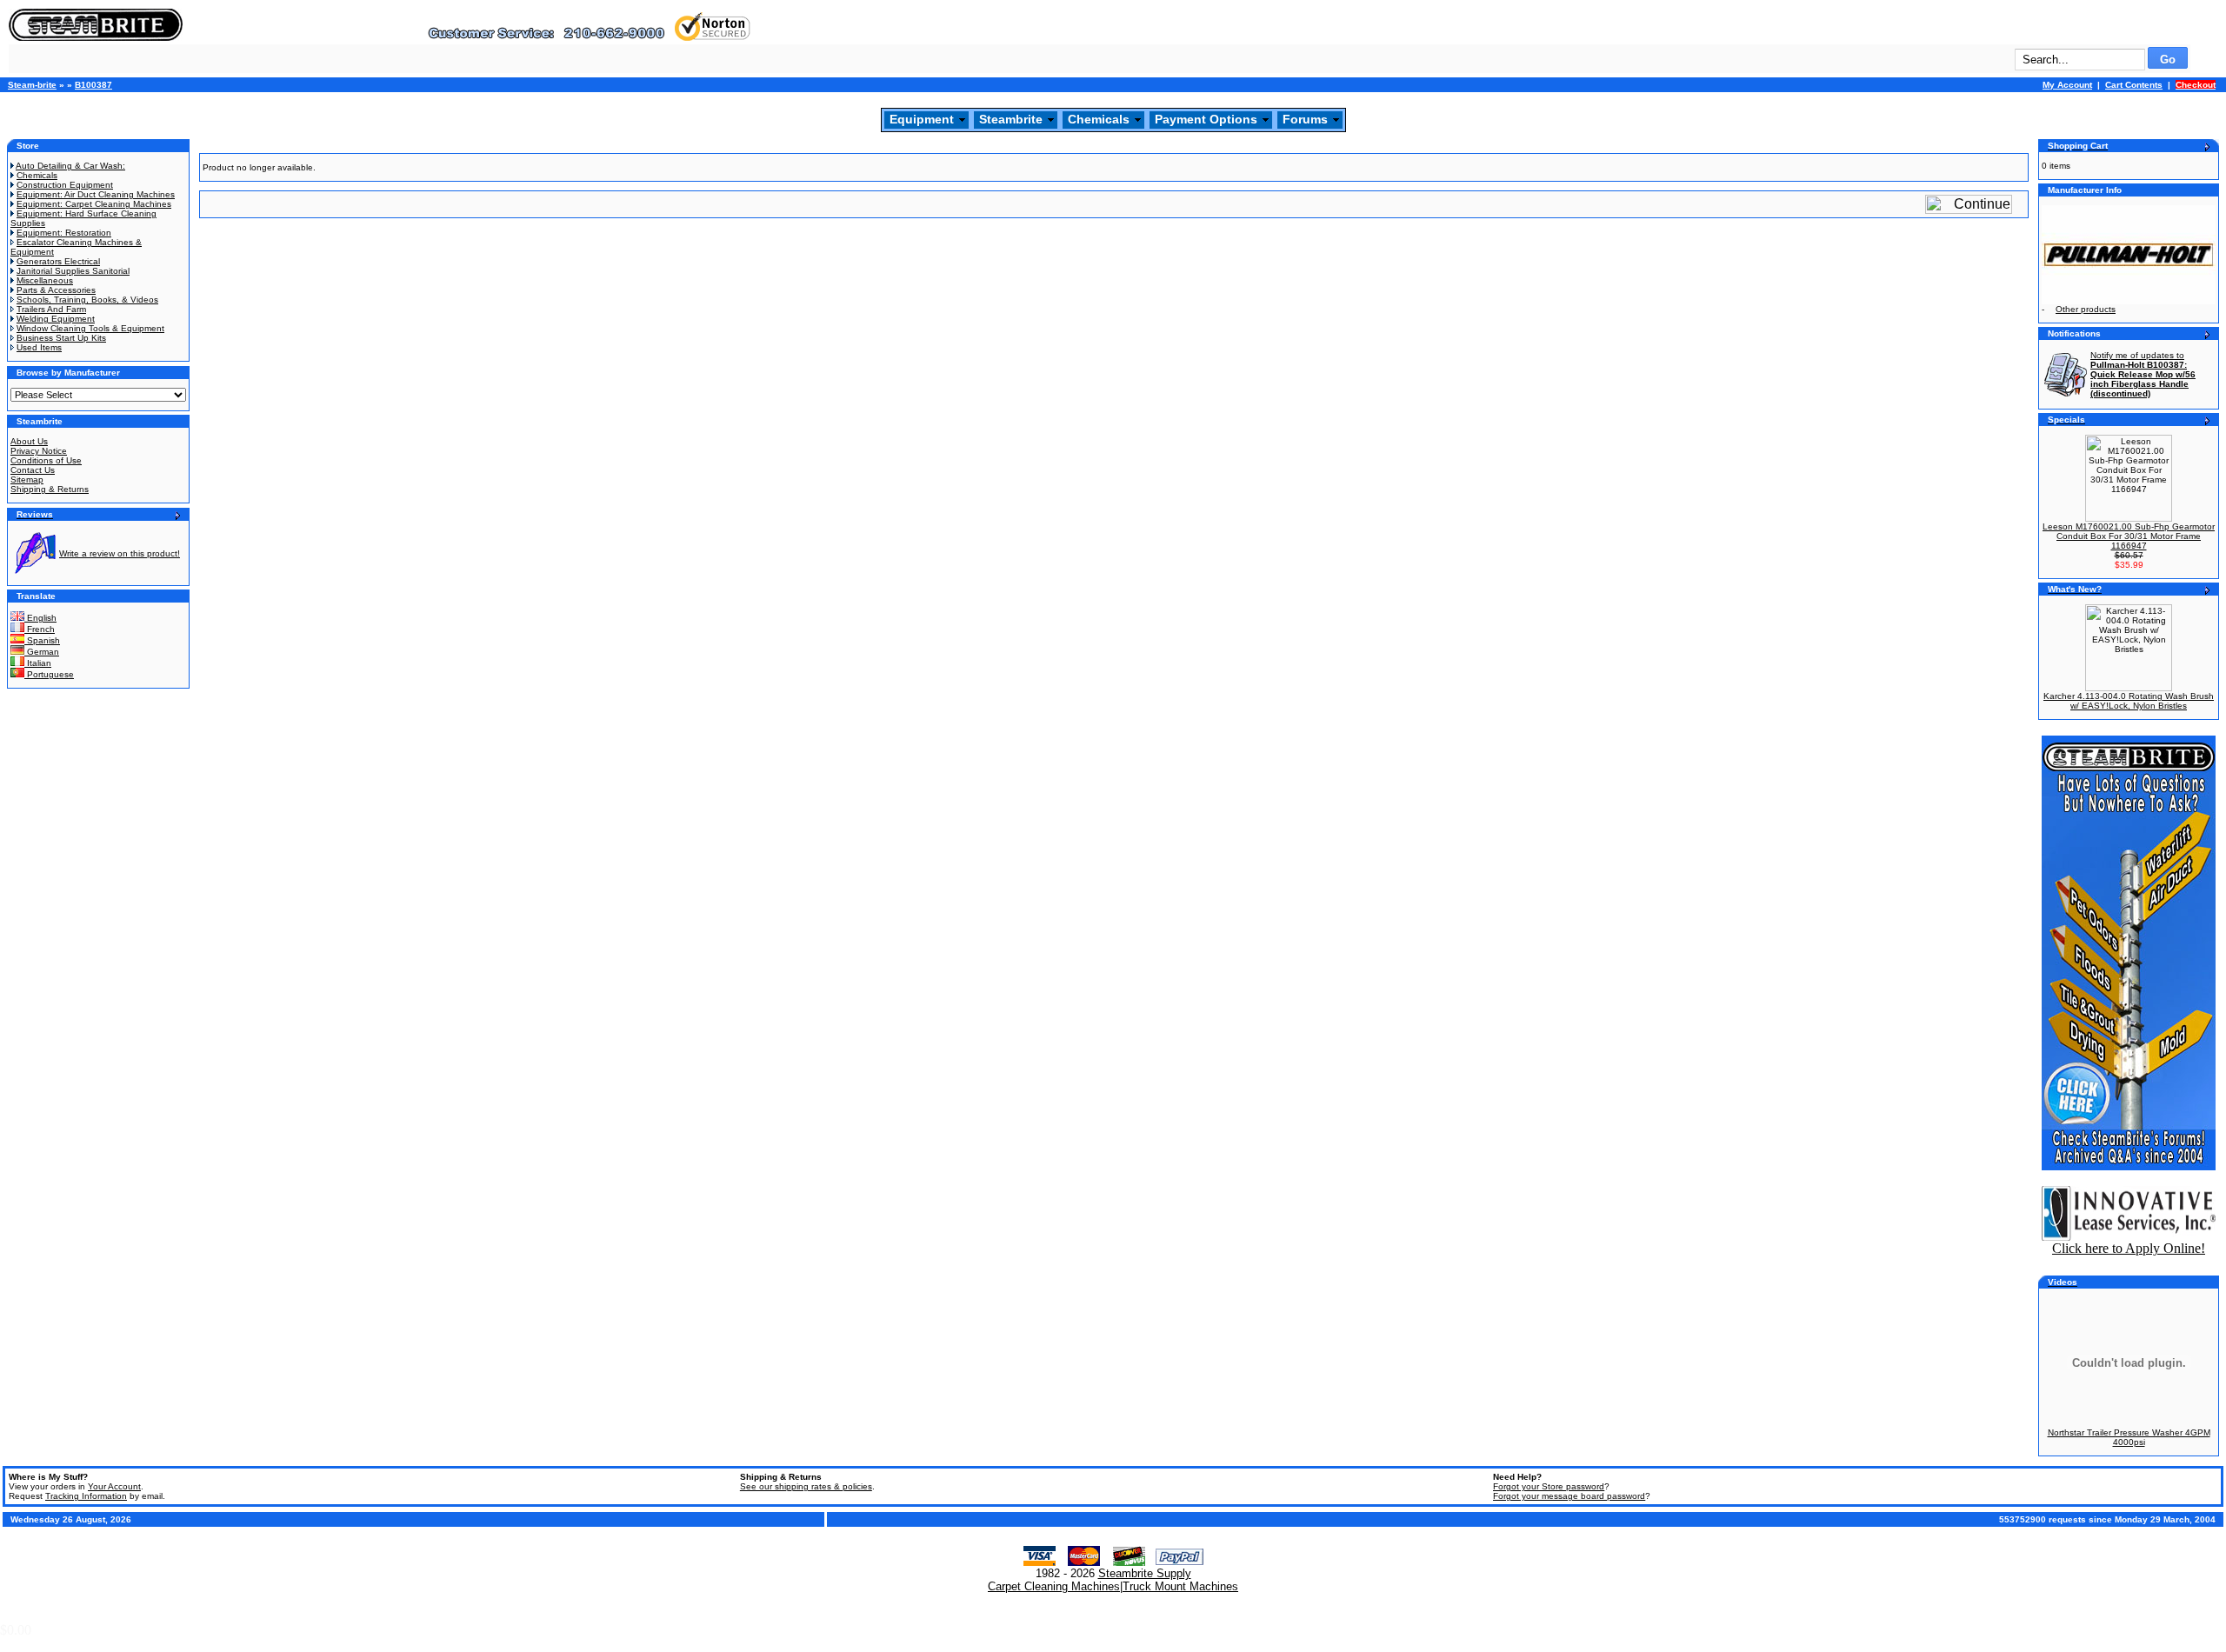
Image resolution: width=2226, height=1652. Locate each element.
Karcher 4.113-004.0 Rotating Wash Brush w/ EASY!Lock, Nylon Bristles (2129, 701)
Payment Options (1206, 119)
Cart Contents (2134, 85)
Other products (2086, 309)
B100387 (93, 85)
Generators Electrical (58, 261)
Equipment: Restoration (64, 233)
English (40, 618)
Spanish (42, 640)
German (42, 652)
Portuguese (49, 674)
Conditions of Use (46, 460)
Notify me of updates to (2143, 374)
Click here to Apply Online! (2129, 1248)
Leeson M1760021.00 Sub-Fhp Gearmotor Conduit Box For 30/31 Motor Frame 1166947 (2129, 536)
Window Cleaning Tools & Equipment (90, 328)
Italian (38, 663)
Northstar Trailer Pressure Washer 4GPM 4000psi (2129, 1437)
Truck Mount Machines (1180, 1586)
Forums (1305, 119)
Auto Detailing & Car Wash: (70, 166)
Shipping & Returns (50, 489)
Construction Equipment (65, 185)
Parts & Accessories (56, 290)
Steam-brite (32, 85)
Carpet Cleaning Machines (1054, 1586)
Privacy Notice (39, 451)
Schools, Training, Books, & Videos (87, 300)
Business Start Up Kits (61, 338)
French (40, 629)
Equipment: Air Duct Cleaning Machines (96, 194)
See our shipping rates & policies (806, 1486)
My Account (2067, 85)
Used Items (39, 347)
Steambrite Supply (1145, 1573)
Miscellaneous (45, 280)
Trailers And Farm (51, 309)
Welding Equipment (56, 319)
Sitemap (27, 480)
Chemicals (1099, 119)
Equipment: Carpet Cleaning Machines (94, 204)
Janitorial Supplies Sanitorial (73, 271)
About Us (29, 441)
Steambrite (1011, 119)
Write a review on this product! (120, 553)
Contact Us (33, 470)
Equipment (922, 119)
